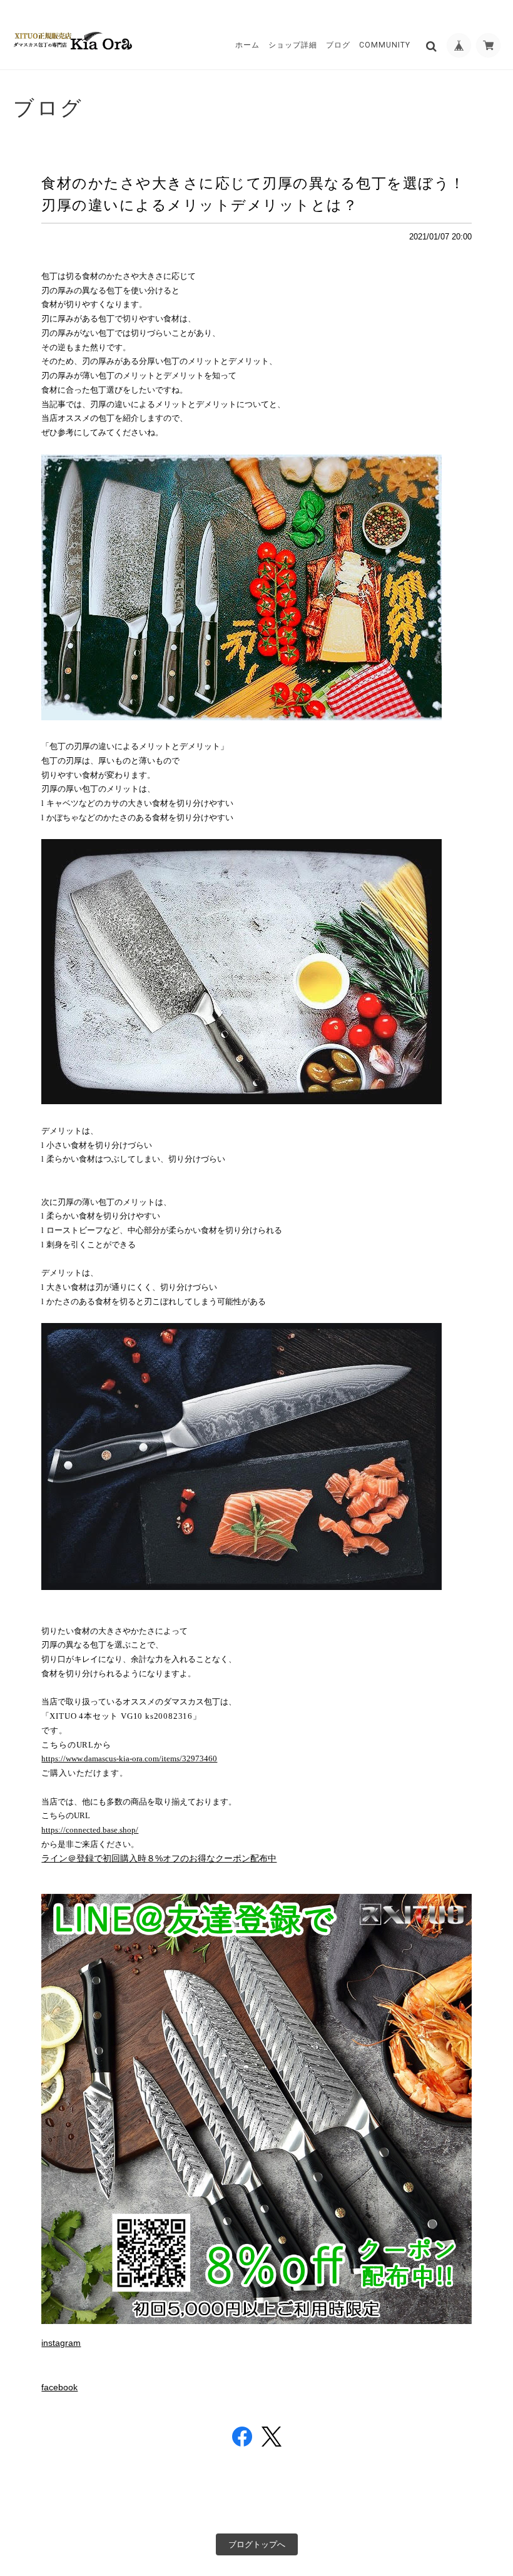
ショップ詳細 (293, 45)
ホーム (247, 45)
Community (385, 45)
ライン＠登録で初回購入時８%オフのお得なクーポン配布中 (159, 1858)
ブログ (338, 45)
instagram (61, 2343)
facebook (59, 2387)
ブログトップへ (257, 2544)
